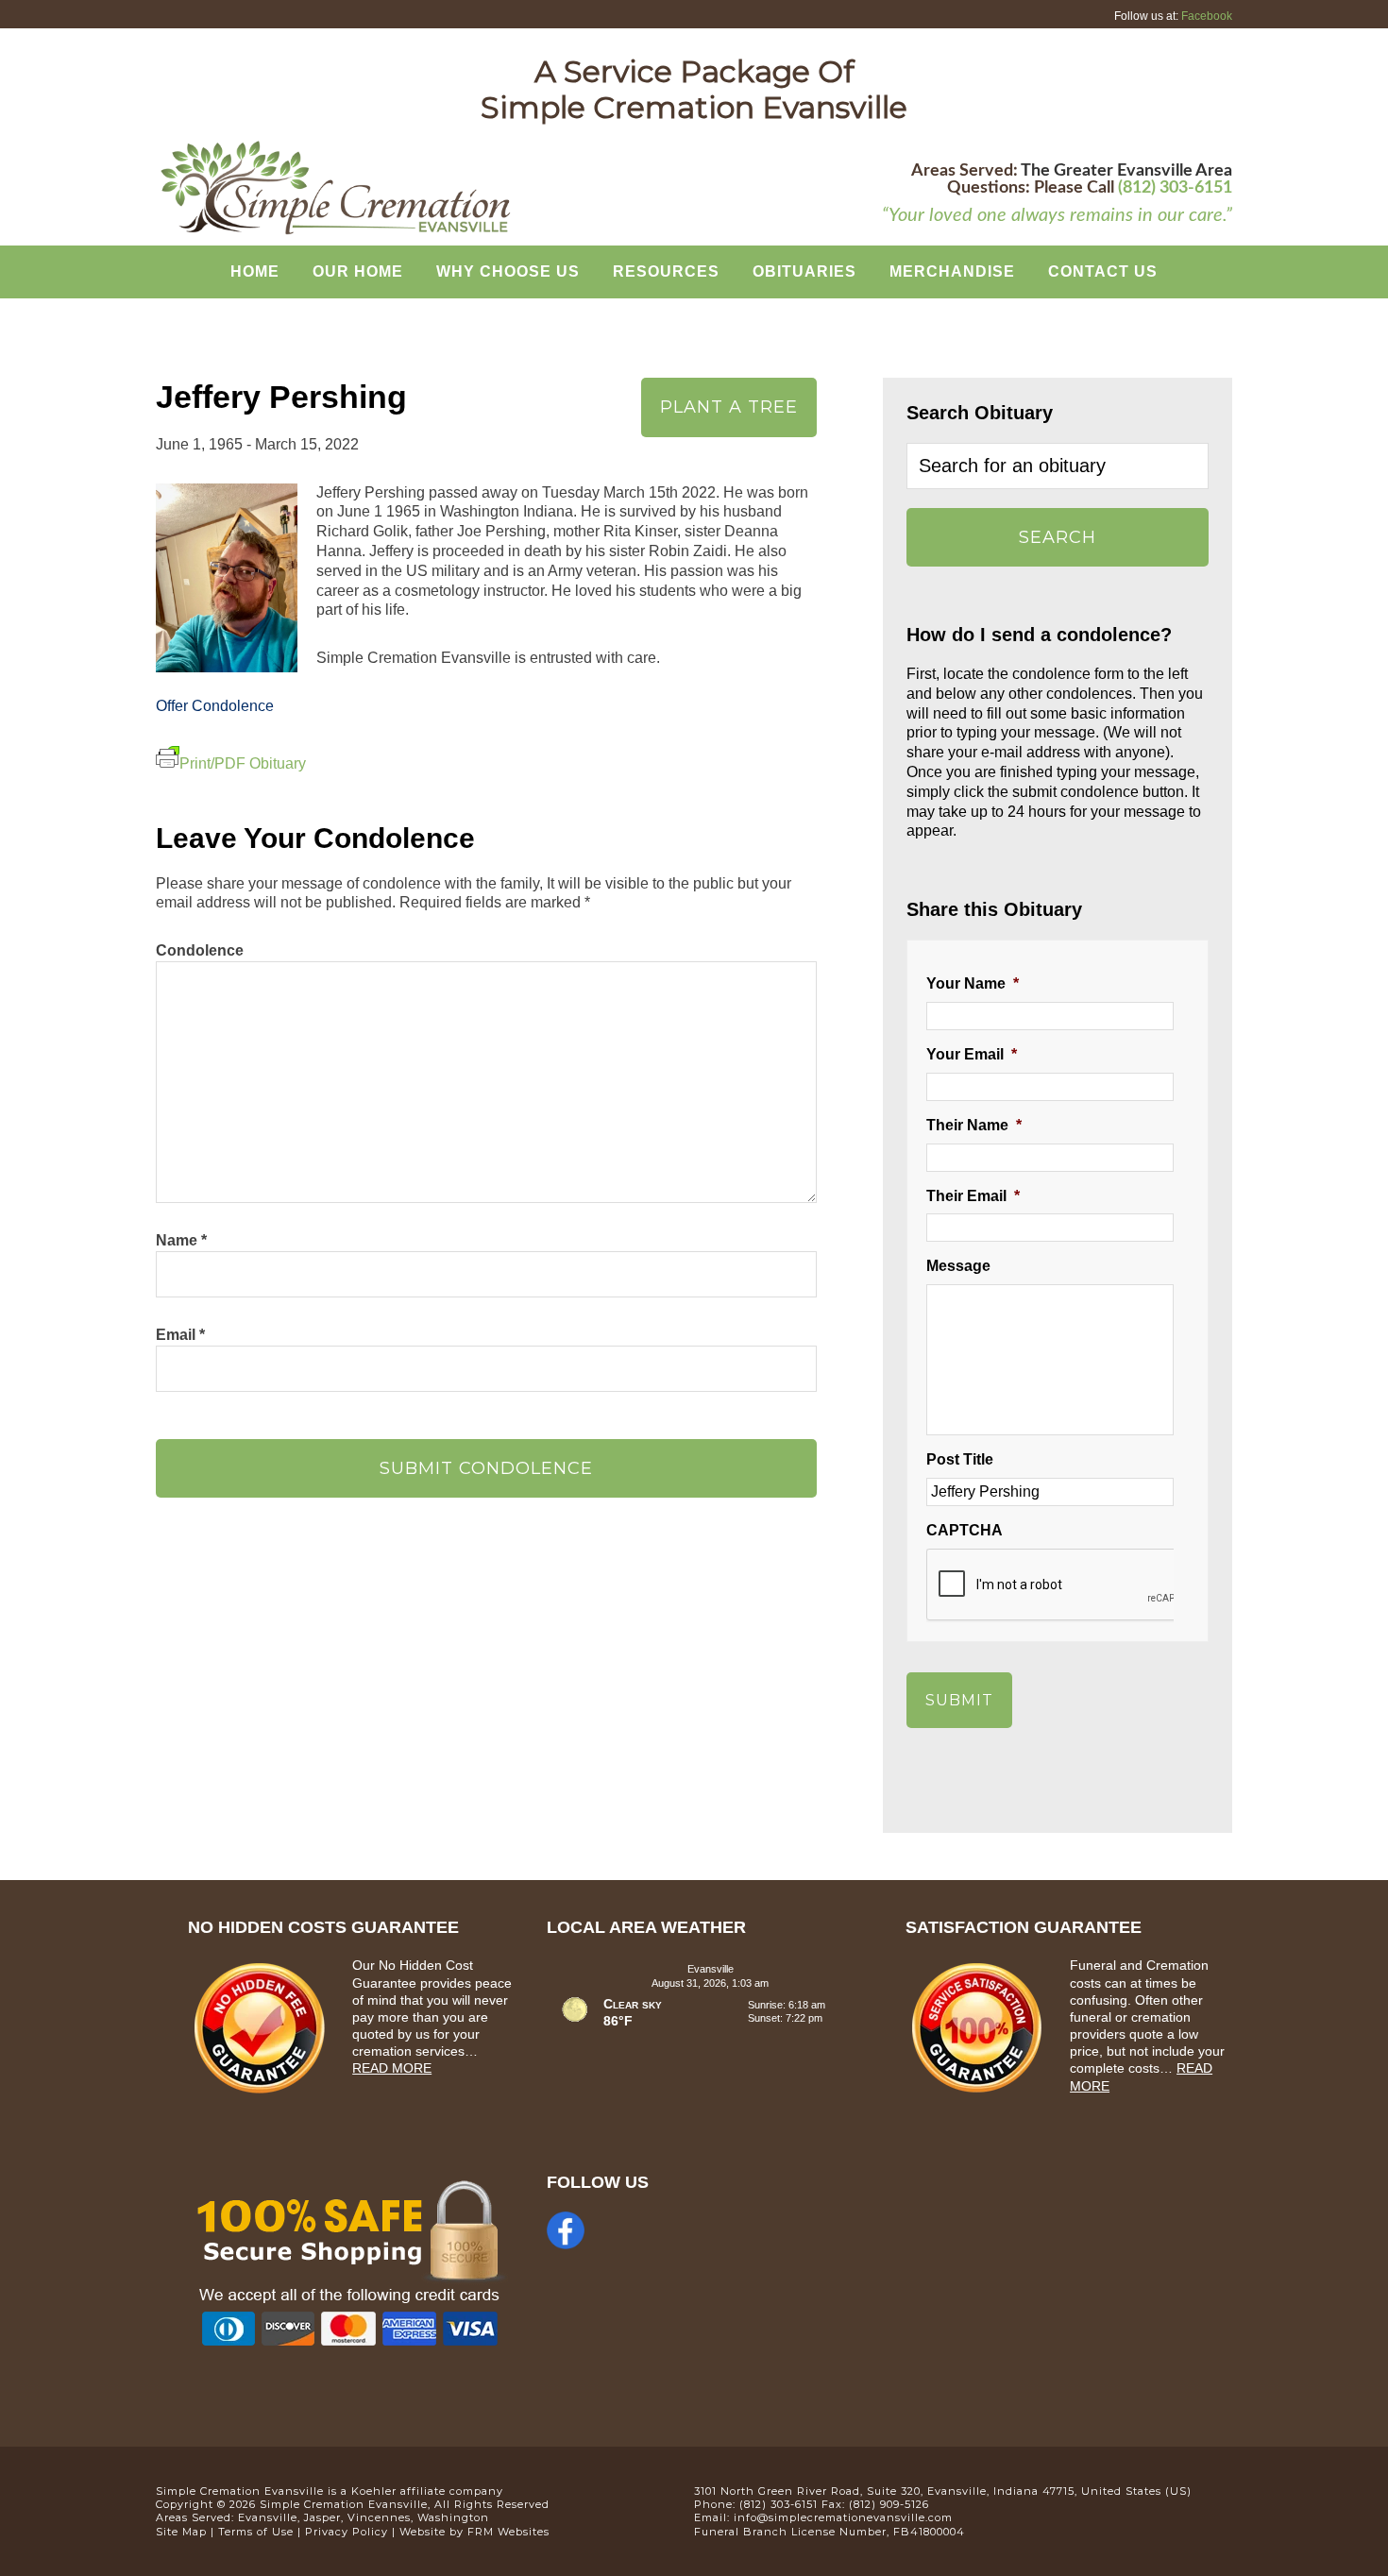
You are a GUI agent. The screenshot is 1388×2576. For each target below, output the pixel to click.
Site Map (181, 2532)
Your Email (972, 1054)
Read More (392, 2068)
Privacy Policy (347, 2532)
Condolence (200, 950)
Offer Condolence (215, 706)
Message (958, 1266)
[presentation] (1070, 1585)
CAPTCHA (965, 1530)
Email (180, 1335)
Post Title (960, 1459)
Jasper (322, 2517)
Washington (453, 2517)
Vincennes (379, 2517)
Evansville (268, 2517)
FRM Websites (508, 2532)
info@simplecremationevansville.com (843, 2517)
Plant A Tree (729, 407)
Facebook (1207, 16)
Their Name (974, 1125)
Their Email (973, 1196)
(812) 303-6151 (1175, 188)
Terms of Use (256, 2532)
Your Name (973, 983)
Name (181, 1240)
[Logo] (335, 232)
